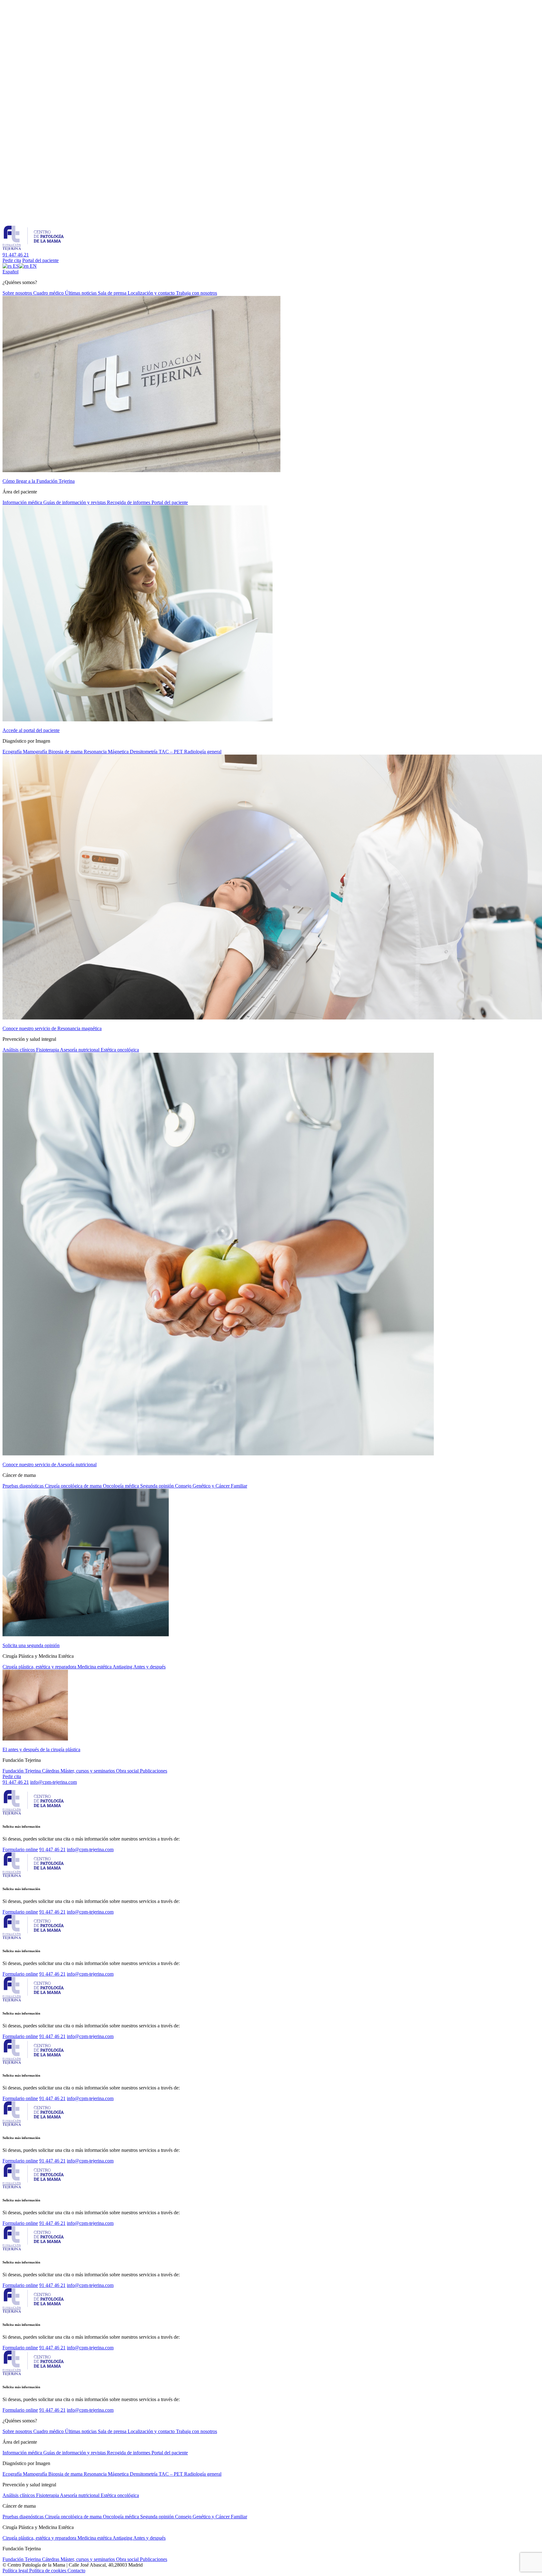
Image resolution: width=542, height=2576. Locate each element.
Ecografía (13, 752)
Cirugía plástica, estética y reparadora (40, 1667)
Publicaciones (154, 1771)
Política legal (16, 2571)
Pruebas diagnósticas (24, 1486)
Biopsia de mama (66, 752)
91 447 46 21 (16, 255)
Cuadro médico (49, 293)
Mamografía (36, 752)
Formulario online (20, 1849)
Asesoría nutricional (80, 1050)
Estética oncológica (120, 1050)
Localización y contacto (152, 293)
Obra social (128, 1771)
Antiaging (123, 1667)
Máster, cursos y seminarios (88, 1771)
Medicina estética (95, 1667)
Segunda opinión (158, 1486)
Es (11, 272)
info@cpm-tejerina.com (53, 1782)
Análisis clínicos (19, 1050)
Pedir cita (12, 260)
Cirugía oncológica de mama (74, 1486)
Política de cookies (48, 2571)
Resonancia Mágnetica (107, 752)
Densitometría (144, 752)
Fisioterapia (48, 1050)
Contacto (76, 2571)
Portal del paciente (40, 260)
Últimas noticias (81, 293)
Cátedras (51, 1771)
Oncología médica (122, 1486)
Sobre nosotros (18, 293)
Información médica (23, 502)
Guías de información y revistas (75, 502)
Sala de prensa (113, 293)
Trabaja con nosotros (197, 293)
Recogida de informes (129, 502)
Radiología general (203, 752)
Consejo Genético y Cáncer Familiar (211, 1486)
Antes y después (149, 1667)
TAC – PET (171, 752)
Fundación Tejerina (22, 1771)
